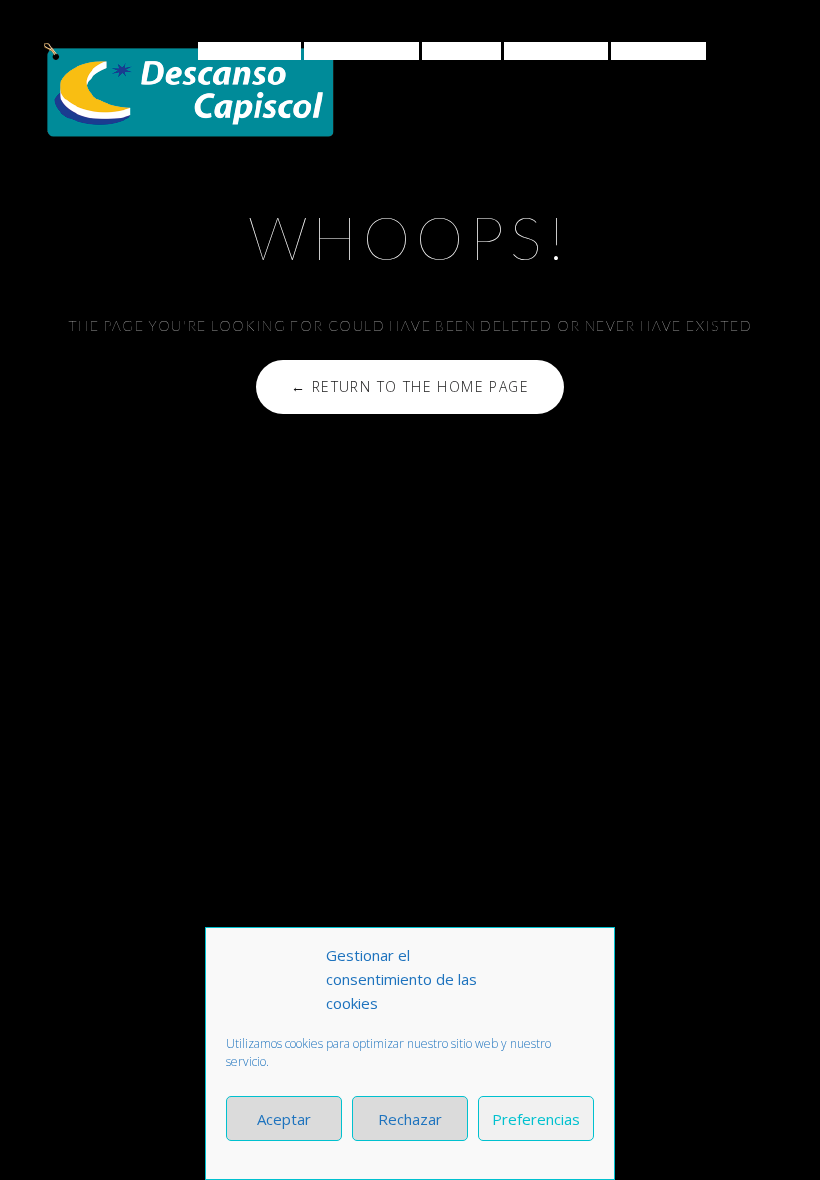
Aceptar (284, 1119)
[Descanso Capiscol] (189, 90)
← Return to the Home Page (410, 386)
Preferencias (536, 1119)
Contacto (658, 50)
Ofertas (461, 50)
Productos (355, 50)
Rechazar (410, 1119)
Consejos (243, 50)
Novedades (556, 50)
